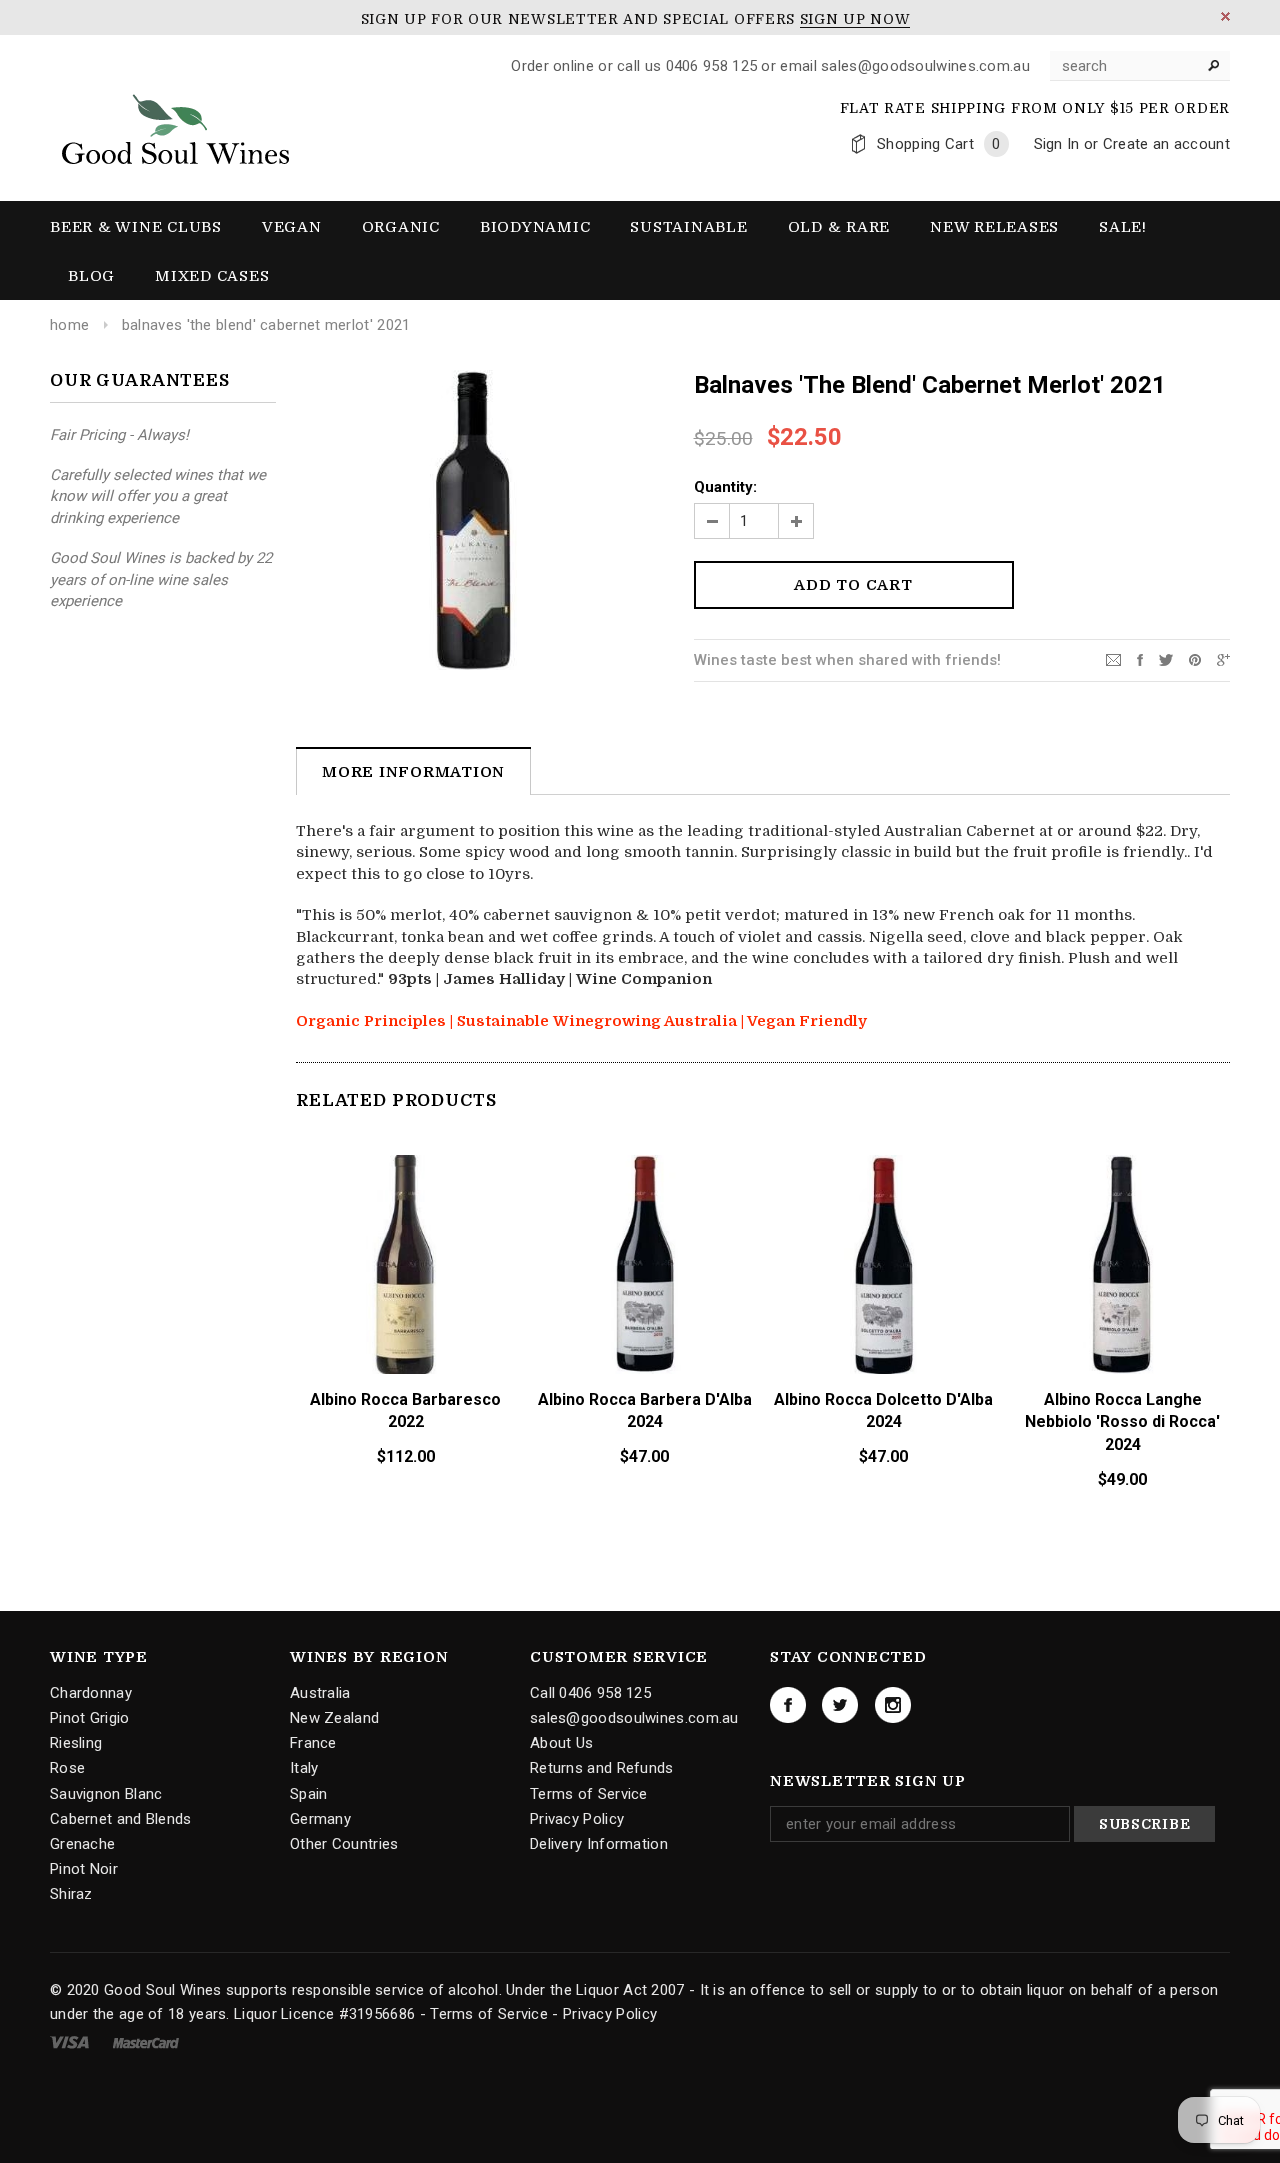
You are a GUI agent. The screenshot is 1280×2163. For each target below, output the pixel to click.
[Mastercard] (146, 2042)
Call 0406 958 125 (590, 1693)
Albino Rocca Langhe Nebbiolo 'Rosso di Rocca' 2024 (1122, 1422)
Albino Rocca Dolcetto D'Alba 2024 (883, 1411)
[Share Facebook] (1140, 659)
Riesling (76, 1743)
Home (69, 325)
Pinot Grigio (90, 1718)
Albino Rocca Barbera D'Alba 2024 (645, 1411)
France (313, 1743)
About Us (561, 1743)
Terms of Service (589, 1793)
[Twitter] (1166, 659)
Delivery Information (599, 1844)
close (1225, 16)
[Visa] (71, 2042)
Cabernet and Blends (121, 1819)
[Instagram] (893, 1705)
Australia (320, 1693)
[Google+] (1223, 659)
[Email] (1113, 659)
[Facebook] (788, 1705)
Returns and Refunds (602, 1768)
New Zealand (334, 1718)
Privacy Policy (577, 1819)
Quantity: (725, 487)
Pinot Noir (84, 1869)
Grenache (82, 1844)
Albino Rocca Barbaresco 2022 (405, 1411)
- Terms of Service (484, 2014)
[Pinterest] (1195, 659)
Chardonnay (91, 1693)
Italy (304, 1768)
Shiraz (71, 1894)
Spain (309, 1793)
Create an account (1166, 144)
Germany (320, 1819)
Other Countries (344, 1844)
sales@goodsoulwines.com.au (634, 1718)
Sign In (1057, 144)
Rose (67, 1768)
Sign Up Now (855, 19)
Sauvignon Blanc (106, 1793)
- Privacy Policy (604, 2014)
